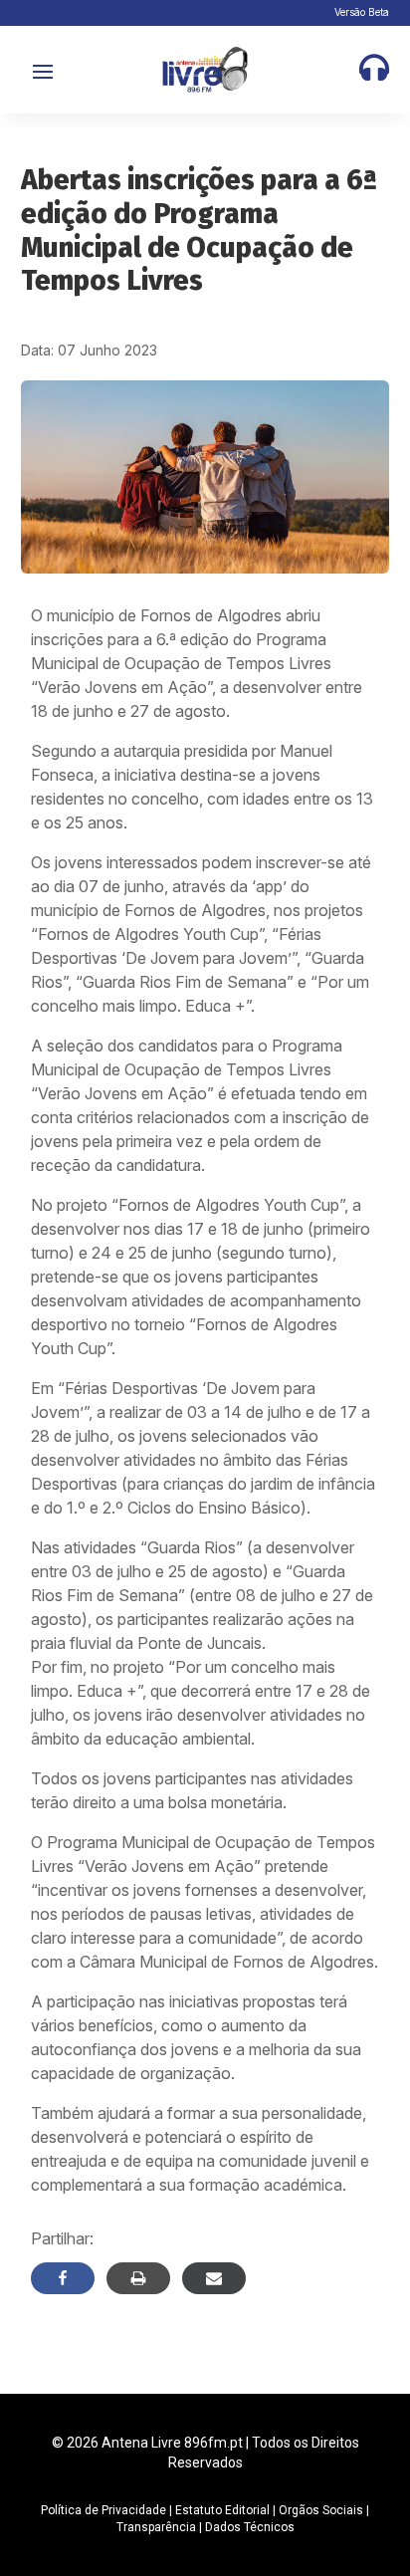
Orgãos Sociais (321, 2510)
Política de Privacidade (103, 2510)
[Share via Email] (214, 2278)
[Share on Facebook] (63, 2278)
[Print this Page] (138, 2278)
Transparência (156, 2527)
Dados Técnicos (250, 2527)
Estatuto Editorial (222, 2510)
